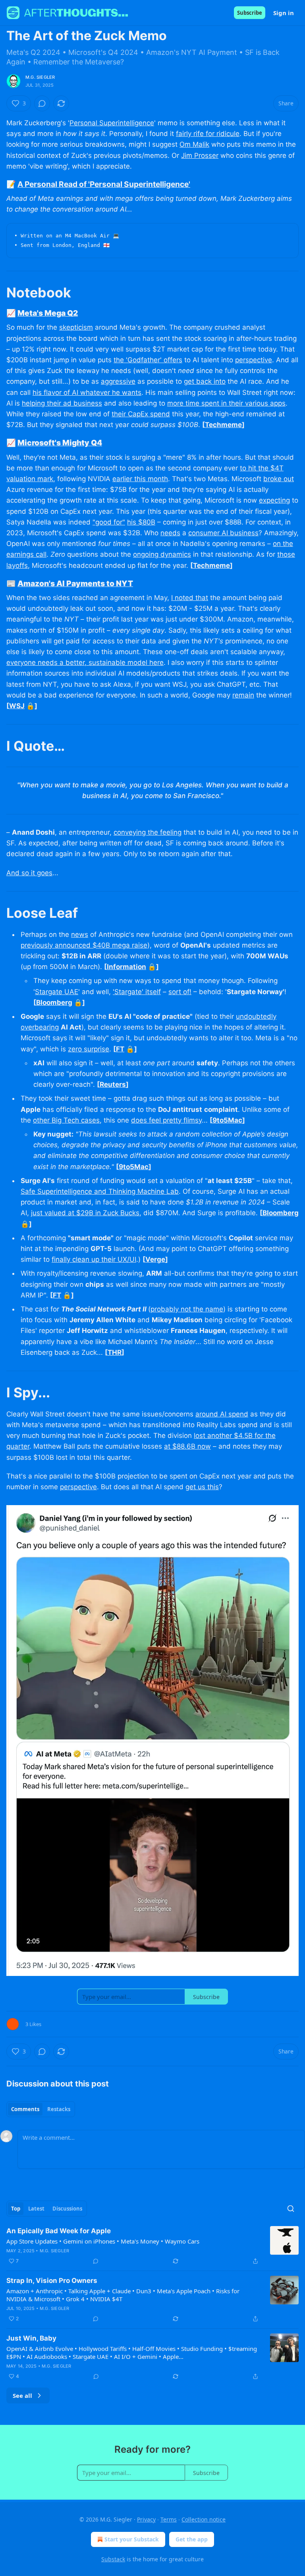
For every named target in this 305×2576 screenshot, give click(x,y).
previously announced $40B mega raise (84, 945)
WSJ (17, 706)
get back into (205, 381)
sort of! (180, 992)
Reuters (113, 1084)
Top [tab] (16, 2209)
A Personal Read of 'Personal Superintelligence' (104, 184)
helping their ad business (62, 403)
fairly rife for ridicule (208, 134)
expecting (274, 500)
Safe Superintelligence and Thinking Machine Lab (100, 1191)
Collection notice (204, 2519)
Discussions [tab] (67, 2209)
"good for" (109, 522)
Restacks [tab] (59, 2109)
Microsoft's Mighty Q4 (60, 443)
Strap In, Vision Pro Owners (52, 2281)
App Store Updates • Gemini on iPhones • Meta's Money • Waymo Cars (103, 2241)
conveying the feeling (148, 832)
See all (22, 2395)
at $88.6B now (187, 1446)
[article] (152, 2246)
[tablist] (41, 2109)
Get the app (192, 2539)
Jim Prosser (200, 155)
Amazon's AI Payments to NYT (75, 583)
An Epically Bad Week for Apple (59, 2231)
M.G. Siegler (40, 77)
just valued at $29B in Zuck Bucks (85, 1213)
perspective (254, 360)
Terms (169, 2519)
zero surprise (89, 1049)
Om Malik (194, 144)
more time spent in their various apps (226, 403)
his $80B (141, 522)
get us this (202, 1487)
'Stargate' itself (137, 992)
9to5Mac (227, 1120)
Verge (155, 1259)
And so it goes (29, 873)
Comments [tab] (25, 2109)
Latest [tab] (36, 2209)
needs (170, 533)
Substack (113, 2559)
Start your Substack (132, 2539)
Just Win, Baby (31, 2338)
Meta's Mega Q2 (48, 313)
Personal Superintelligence (112, 123)
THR (115, 1352)
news (80, 934)
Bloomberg (54, 1002)
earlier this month (140, 479)
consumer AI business (223, 533)
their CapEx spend (141, 414)
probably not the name (187, 1309)
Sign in (284, 13)
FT (120, 1049)
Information (126, 967)
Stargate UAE (57, 992)
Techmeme (223, 425)
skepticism (76, 327)
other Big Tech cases (66, 1120)
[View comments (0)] (42, 103)
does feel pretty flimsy (166, 1120)
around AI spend (222, 1414)
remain (243, 695)
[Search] (291, 2209)
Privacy (146, 2519)
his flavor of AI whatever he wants (87, 392)
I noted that (190, 598)
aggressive (118, 381)
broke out (279, 479)
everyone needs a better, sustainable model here (85, 662)
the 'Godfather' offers (148, 360)
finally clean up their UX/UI (94, 1259)
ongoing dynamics (162, 554)
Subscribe (250, 13)
